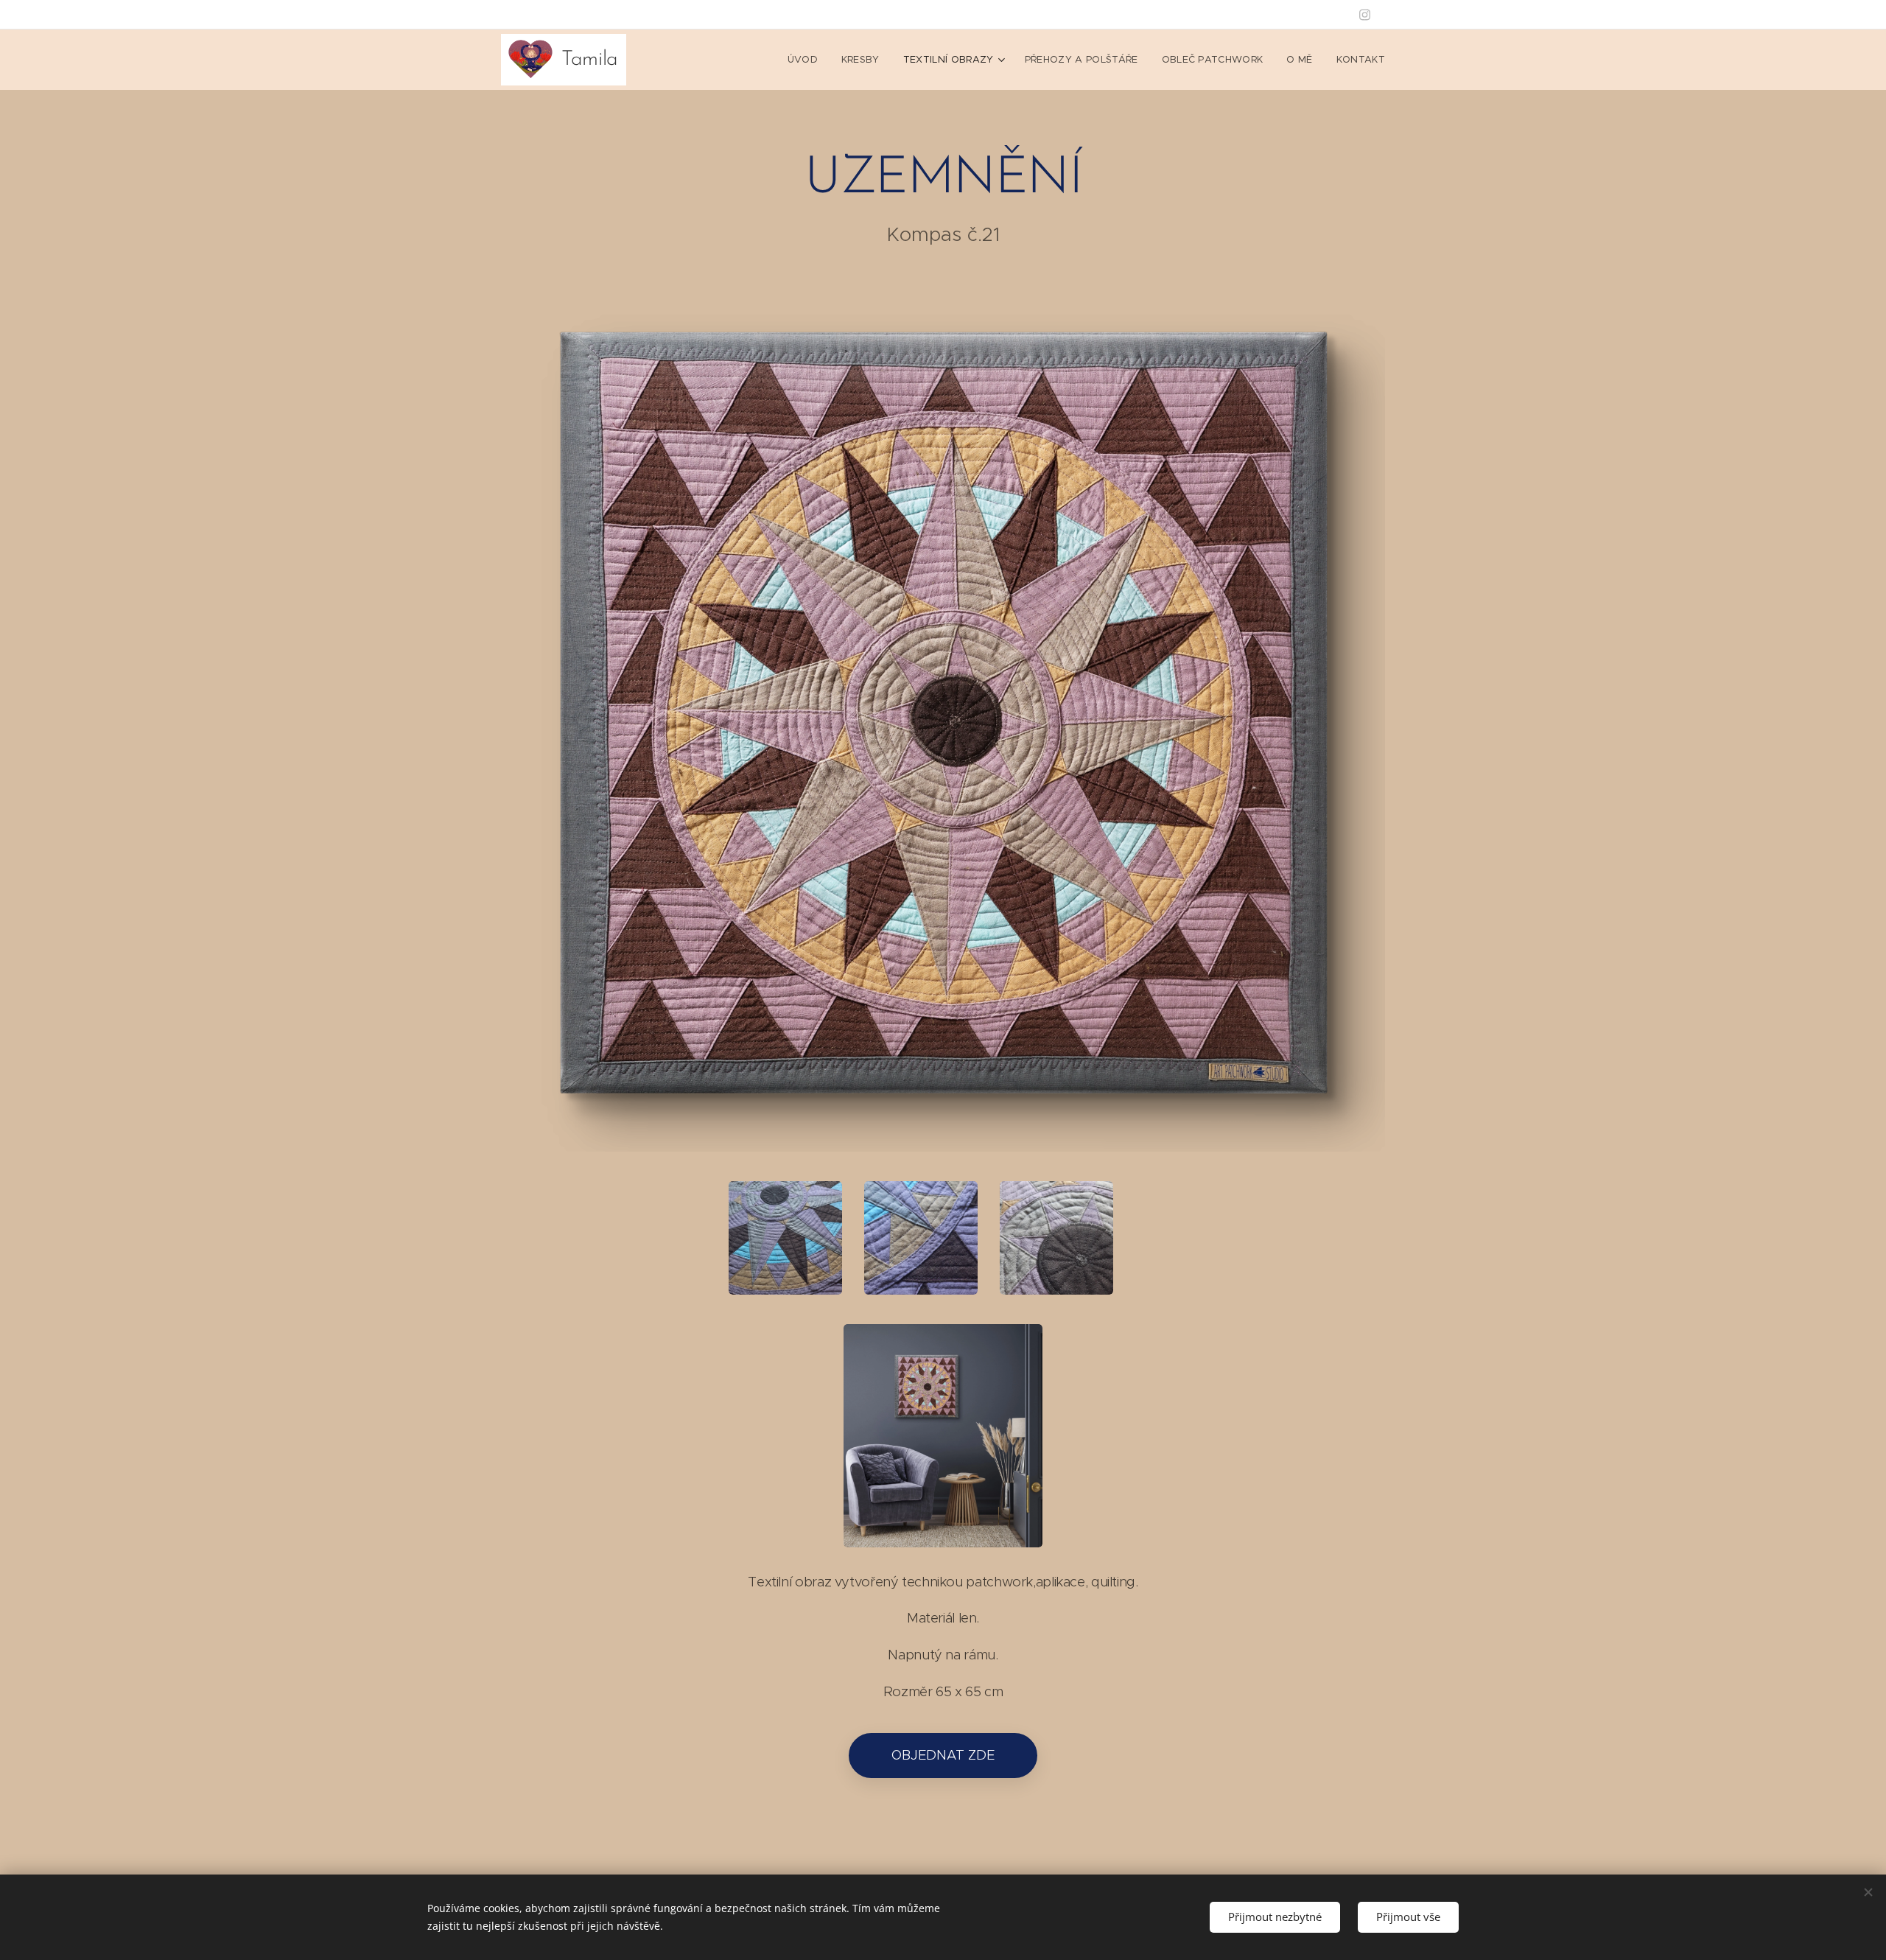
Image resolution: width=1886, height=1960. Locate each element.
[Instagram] (1365, 15)
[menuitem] (807, 60)
